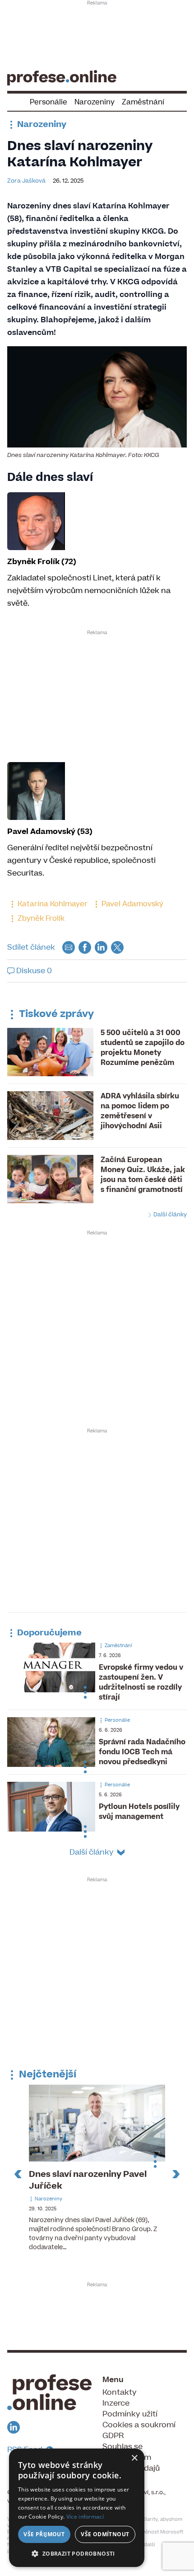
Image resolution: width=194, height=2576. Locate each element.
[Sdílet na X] (117, 947)
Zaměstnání (143, 102)
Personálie (48, 102)
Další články (169, 1215)
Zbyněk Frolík (40, 918)
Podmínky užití (130, 2414)
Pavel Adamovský (132, 904)
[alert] (77, 2508)
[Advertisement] (97, 34)
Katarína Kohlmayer (52, 904)
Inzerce (116, 2403)
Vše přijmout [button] (44, 2534)
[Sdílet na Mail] (69, 947)
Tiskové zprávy (55, 1014)
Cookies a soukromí (139, 2425)
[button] (77, 2553)
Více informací (85, 2517)
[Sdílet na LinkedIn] (101, 947)
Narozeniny (95, 102)
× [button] (134, 2458)
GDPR (113, 2436)
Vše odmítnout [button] (105, 2534)
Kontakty (120, 2392)
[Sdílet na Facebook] (85, 947)
